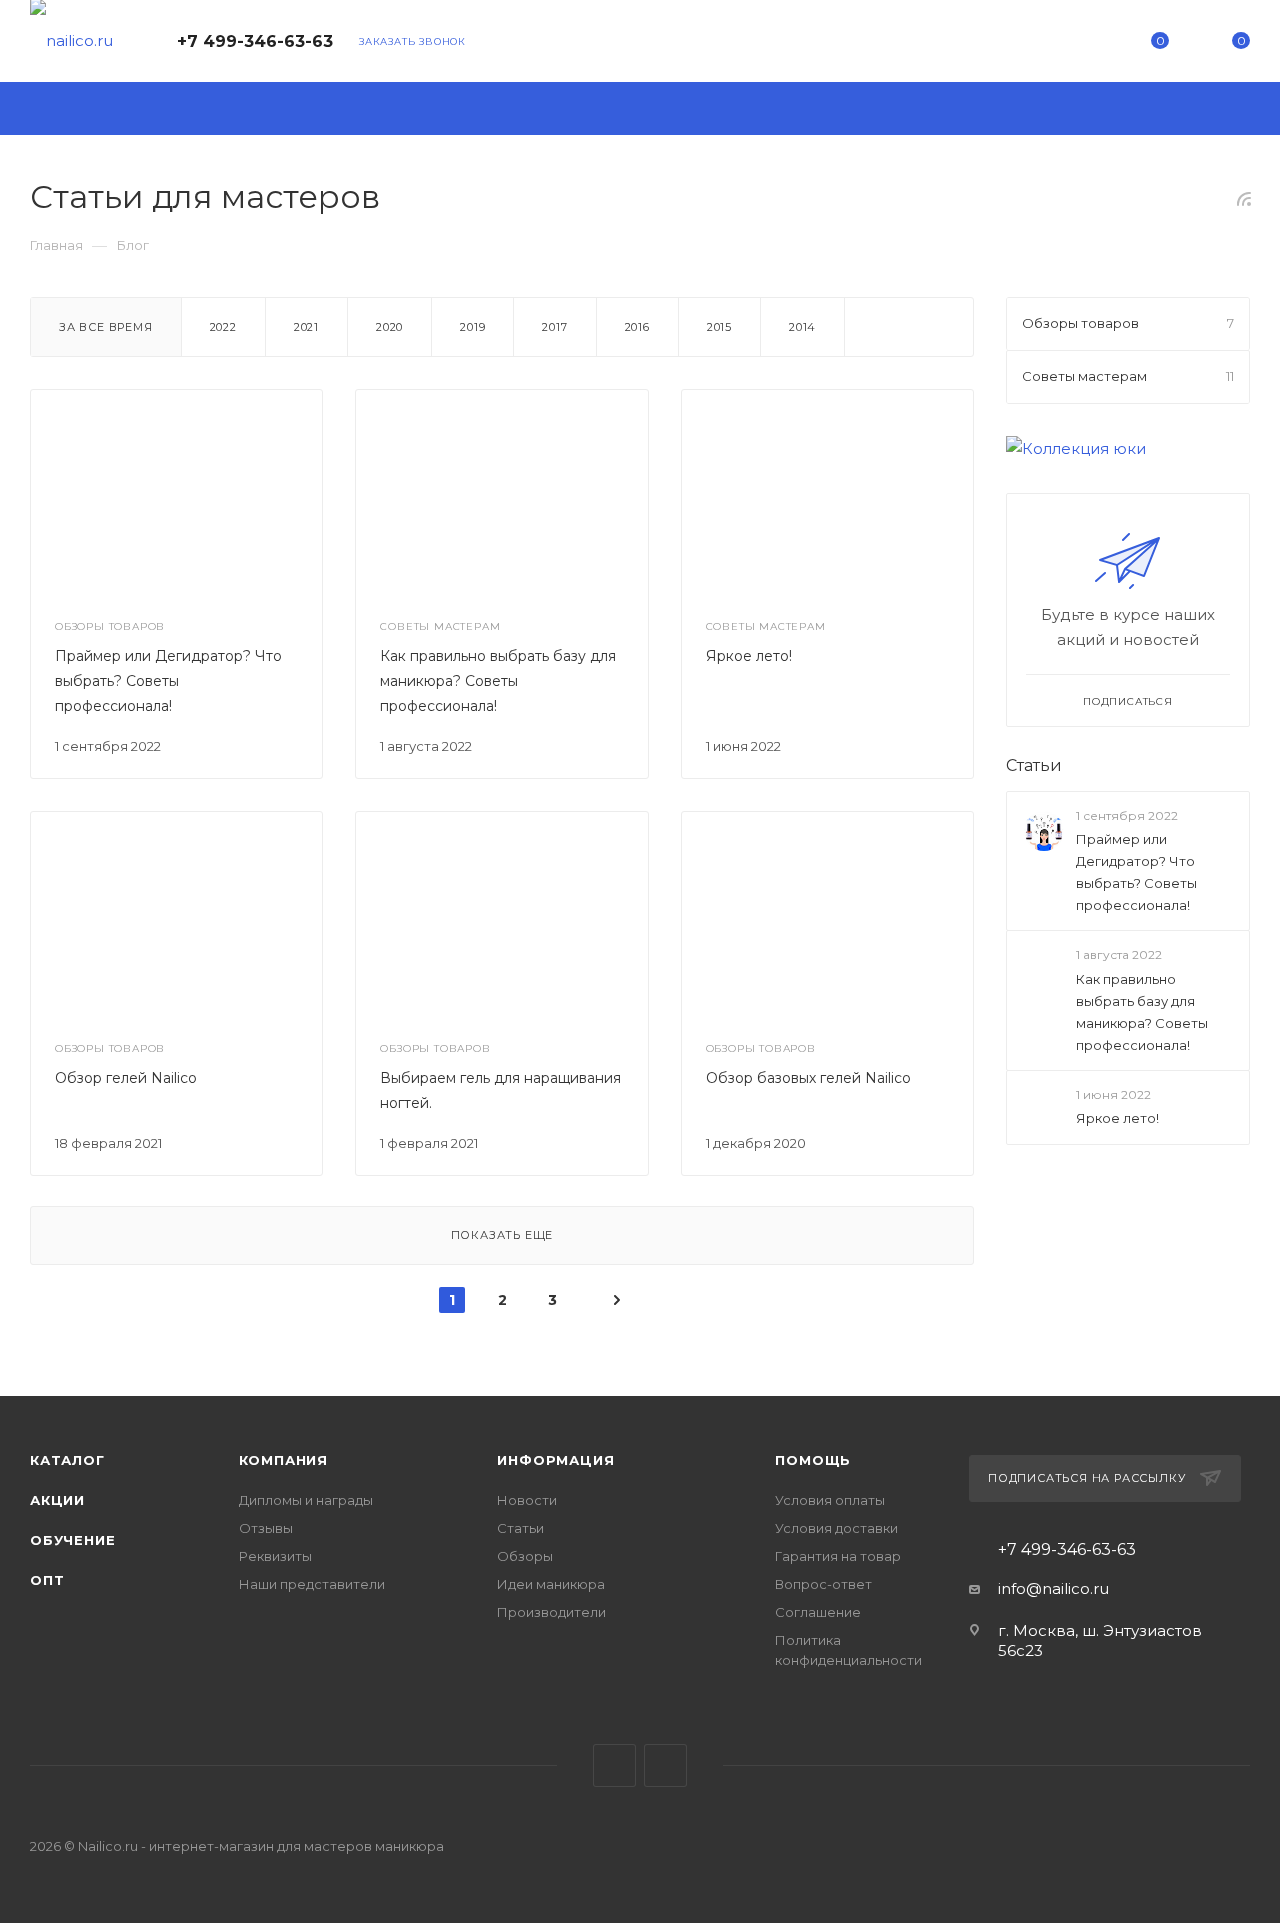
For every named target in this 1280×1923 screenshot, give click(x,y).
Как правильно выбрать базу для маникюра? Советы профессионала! (498, 681)
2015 (719, 327)
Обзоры (525, 1556)
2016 (637, 327)
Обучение (72, 1540)
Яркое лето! (749, 656)
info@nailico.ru (1053, 1588)
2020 (389, 327)
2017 (554, 327)
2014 (802, 327)
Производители (551, 1612)
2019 (472, 327)
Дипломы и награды (306, 1500)
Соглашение (818, 1612)
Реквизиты (275, 1556)
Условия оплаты (830, 1500)
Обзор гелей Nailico (126, 1078)
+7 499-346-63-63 (255, 41)
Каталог (67, 1460)
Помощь (813, 1460)
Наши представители (312, 1584)
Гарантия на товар (838, 1556)
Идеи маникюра (551, 1584)
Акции (57, 1500)
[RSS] (1244, 198)
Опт (47, 1580)
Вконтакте (614, 1765)
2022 (223, 327)
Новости (527, 1500)
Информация (555, 1460)
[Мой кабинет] (1078, 44)
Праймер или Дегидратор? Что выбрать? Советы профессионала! (168, 681)
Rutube (665, 1765)
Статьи (1034, 765)
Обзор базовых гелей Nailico (808, 1078)
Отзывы (266, 1528)
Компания (283, 1460)
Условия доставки (836, 1528)
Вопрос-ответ (823, 1584)
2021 (306, 327)
